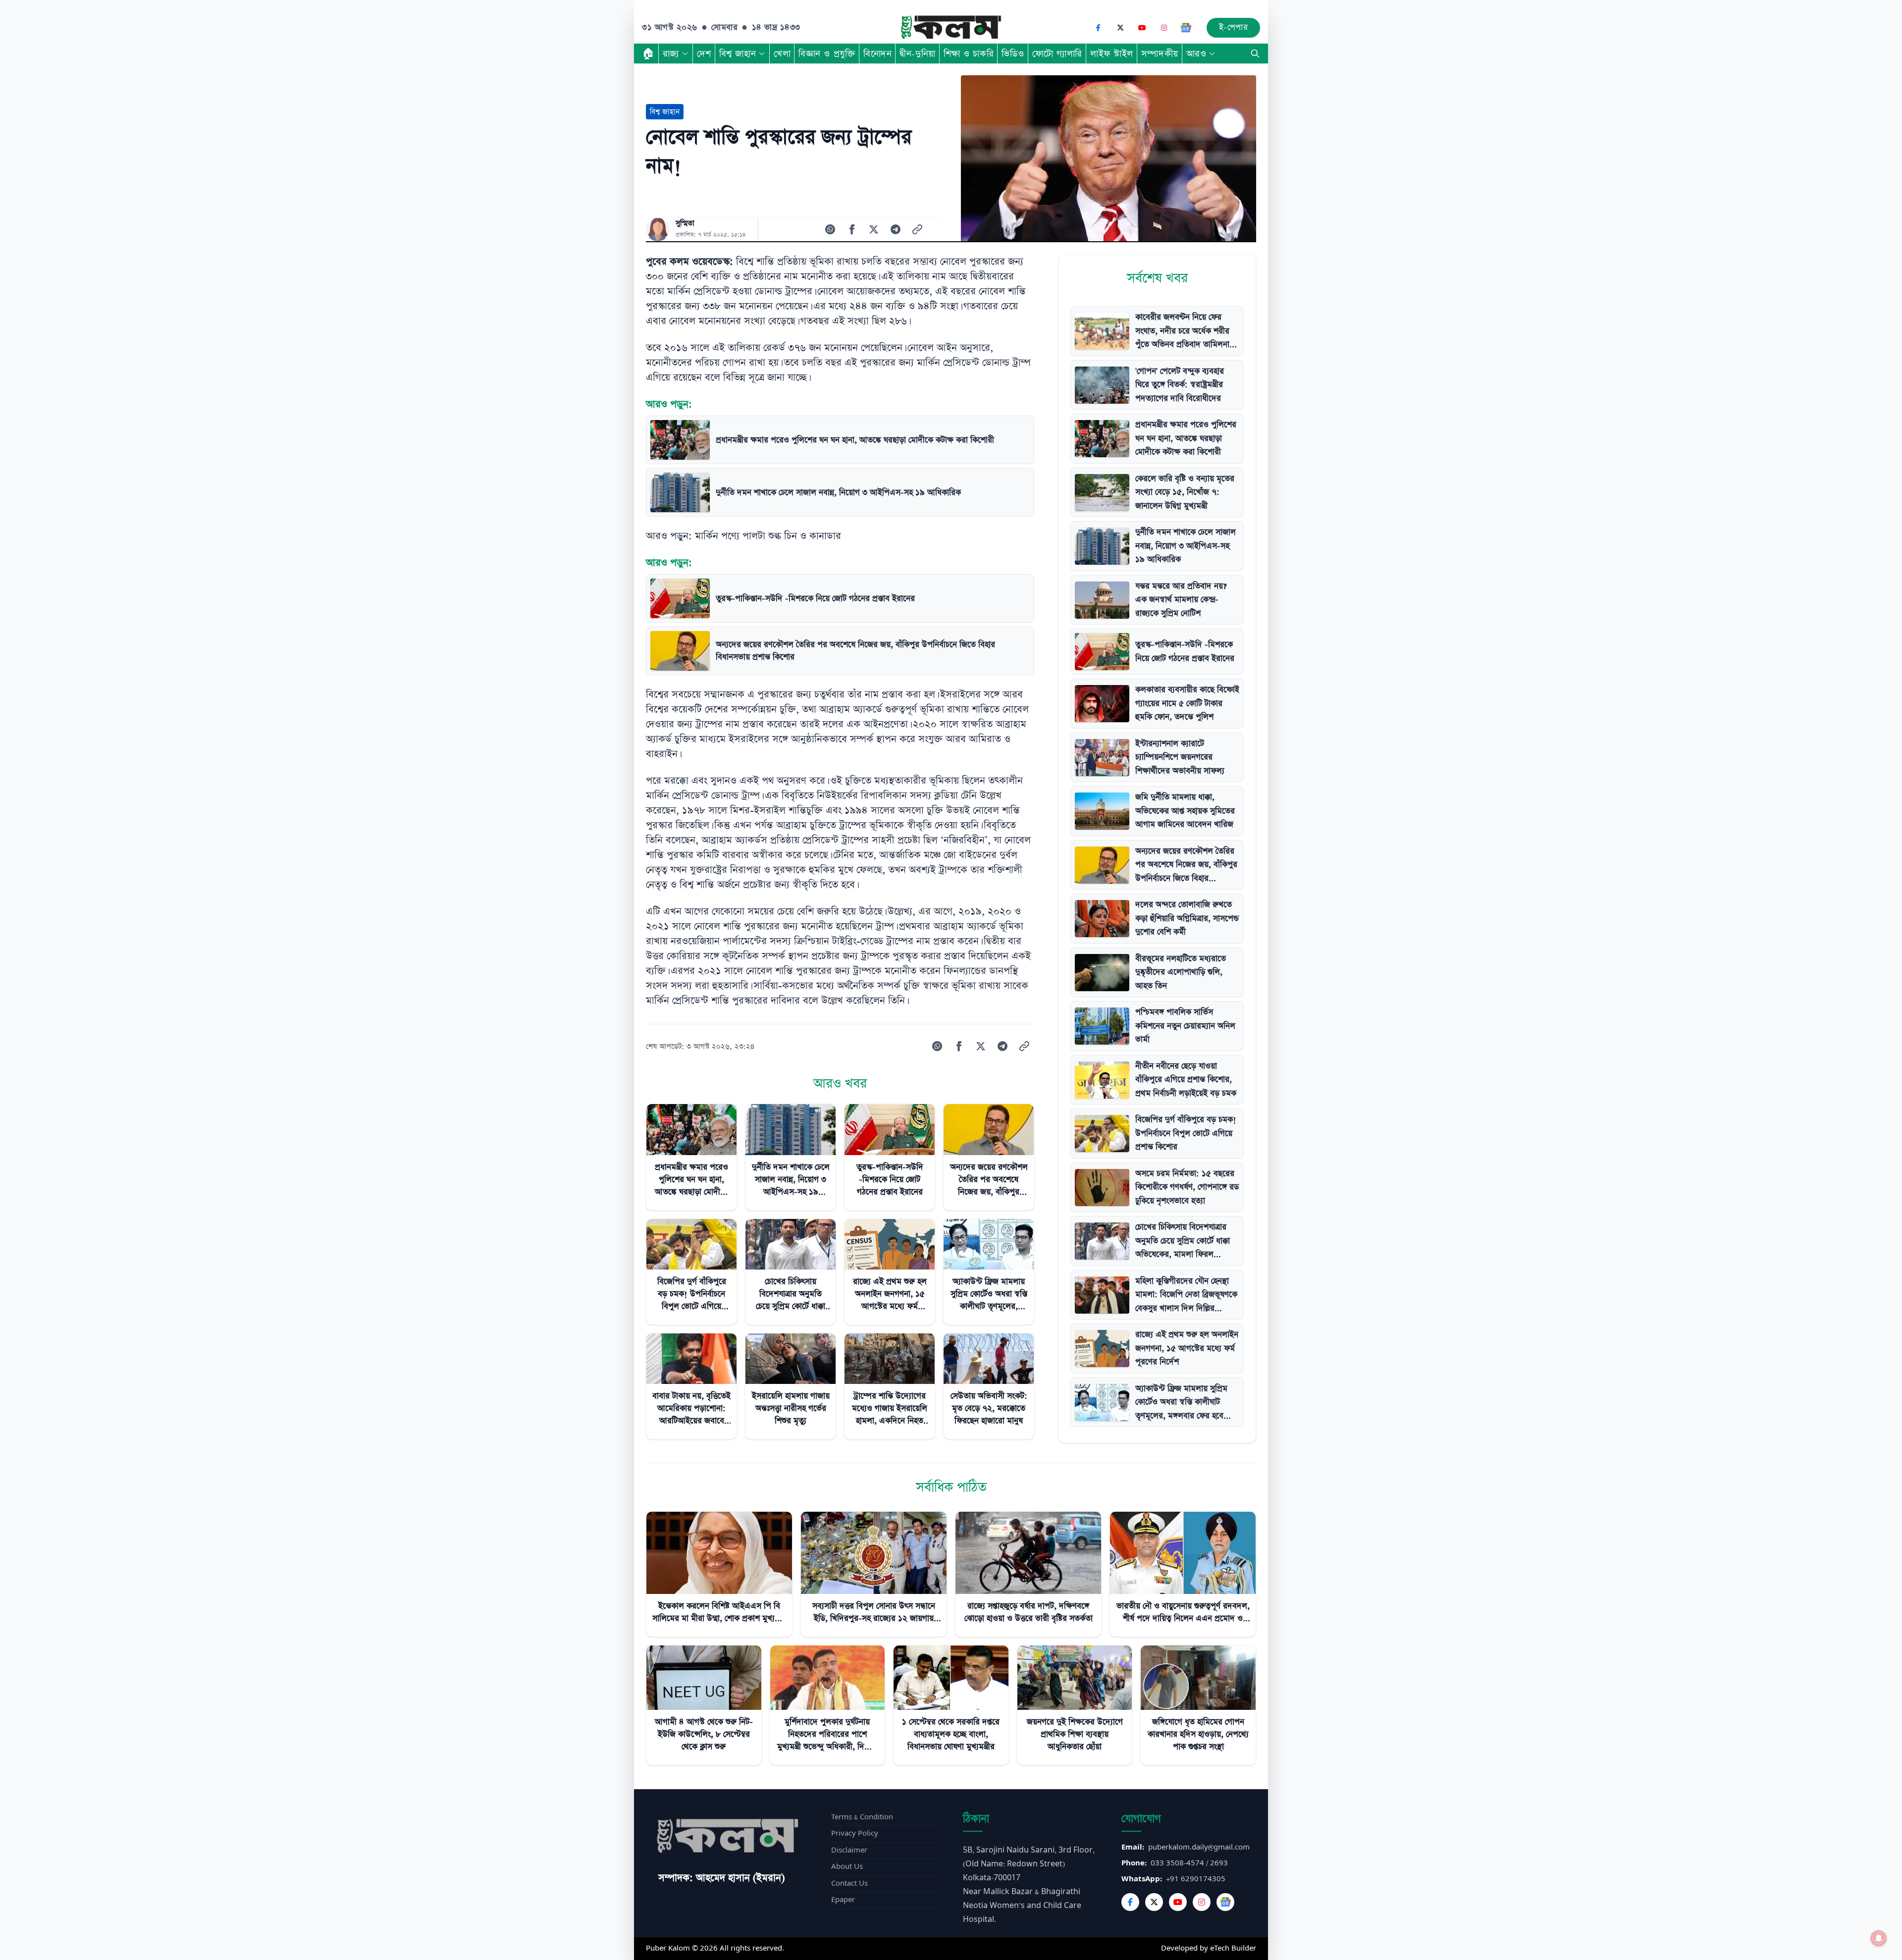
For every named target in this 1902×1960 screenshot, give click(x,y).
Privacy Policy (855, 1833)
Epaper (843, 1900)
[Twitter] (1154, 1902)
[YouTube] (1142, 28)
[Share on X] (874, 229)
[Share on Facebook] (852, 229)
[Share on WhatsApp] (830, 229)
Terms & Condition (862, 1817)
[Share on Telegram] (896, 229)
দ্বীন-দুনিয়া (917, 53)
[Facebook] (1099, 28)
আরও (1196, 53)
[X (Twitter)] (1120, 28)
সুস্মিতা (685, 223)
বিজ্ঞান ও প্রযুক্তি (827, 53)
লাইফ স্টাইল (1112, 53)
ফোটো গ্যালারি (1057, 53)
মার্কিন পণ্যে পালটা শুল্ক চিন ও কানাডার (768, 536)
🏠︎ (648, 53)
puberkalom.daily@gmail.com (1199, 1847)
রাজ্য (671, 53)
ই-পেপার (1234, 27)
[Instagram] (1164, 28)
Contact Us (849, 1883)
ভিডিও (1013, 53)
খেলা (782, 53)
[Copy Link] (917, 229)
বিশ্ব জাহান (738, 53)
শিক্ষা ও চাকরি (969, 53)
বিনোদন (877, 53)
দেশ (704, 53)
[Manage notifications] (1879, 1938)
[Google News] (1186, 28)
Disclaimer (849, 1850)
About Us (847, 1867)
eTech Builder (1233, 1948)
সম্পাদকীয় (1160, 53)
